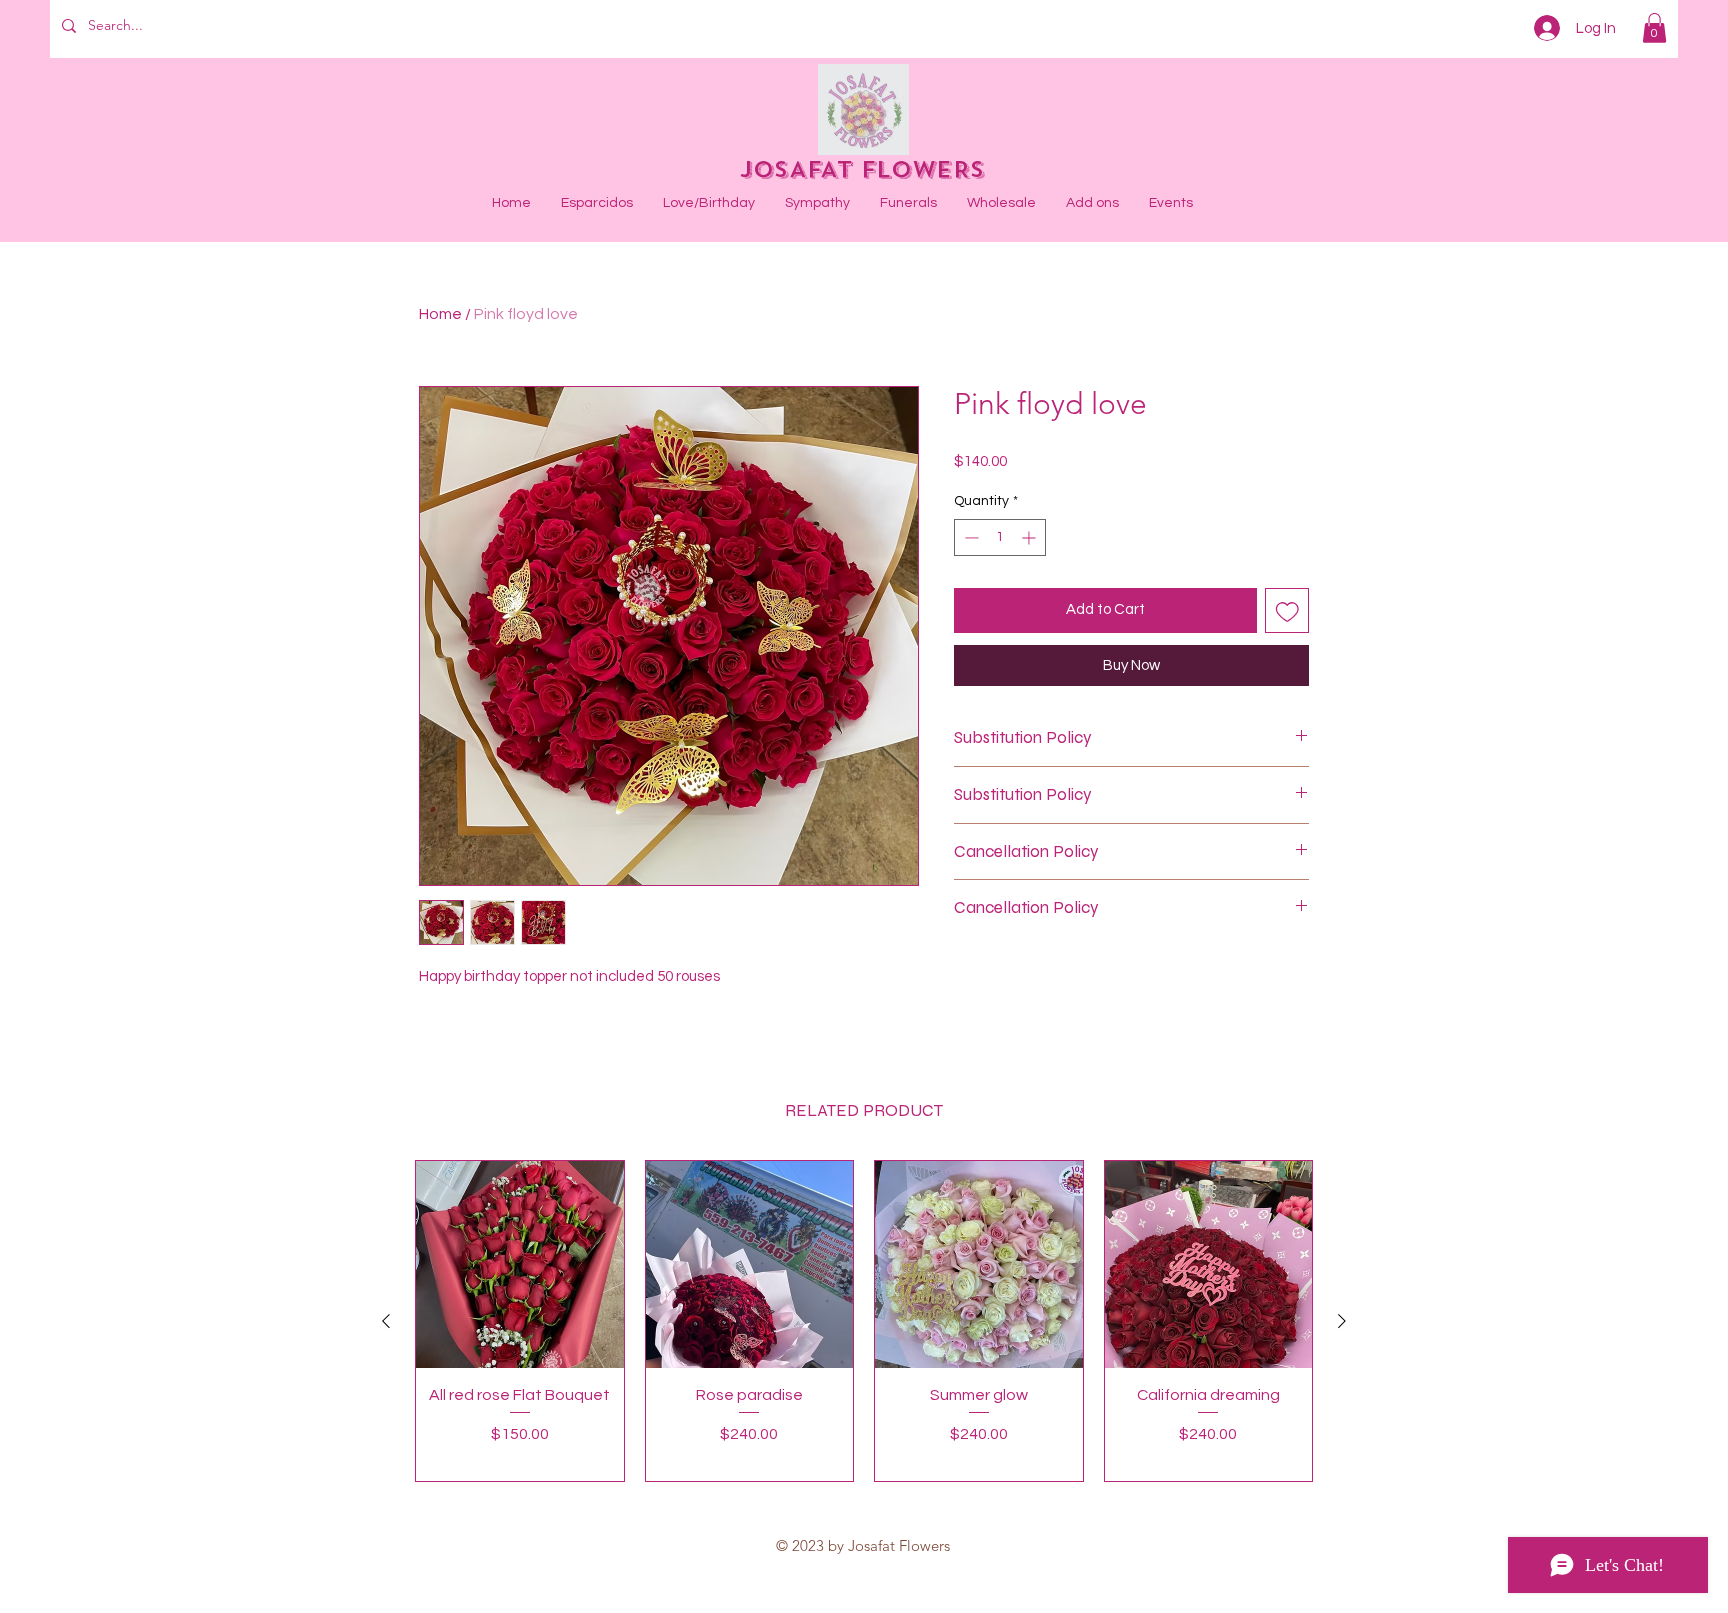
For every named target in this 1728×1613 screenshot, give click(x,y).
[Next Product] (1342, 1321)
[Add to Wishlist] (1287, 610)
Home (440, 314)
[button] (1654, 28)
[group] (864, 1321)
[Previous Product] (386, 1321)
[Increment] (1030, 537)
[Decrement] (969, 537)
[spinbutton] (1000, 537)
